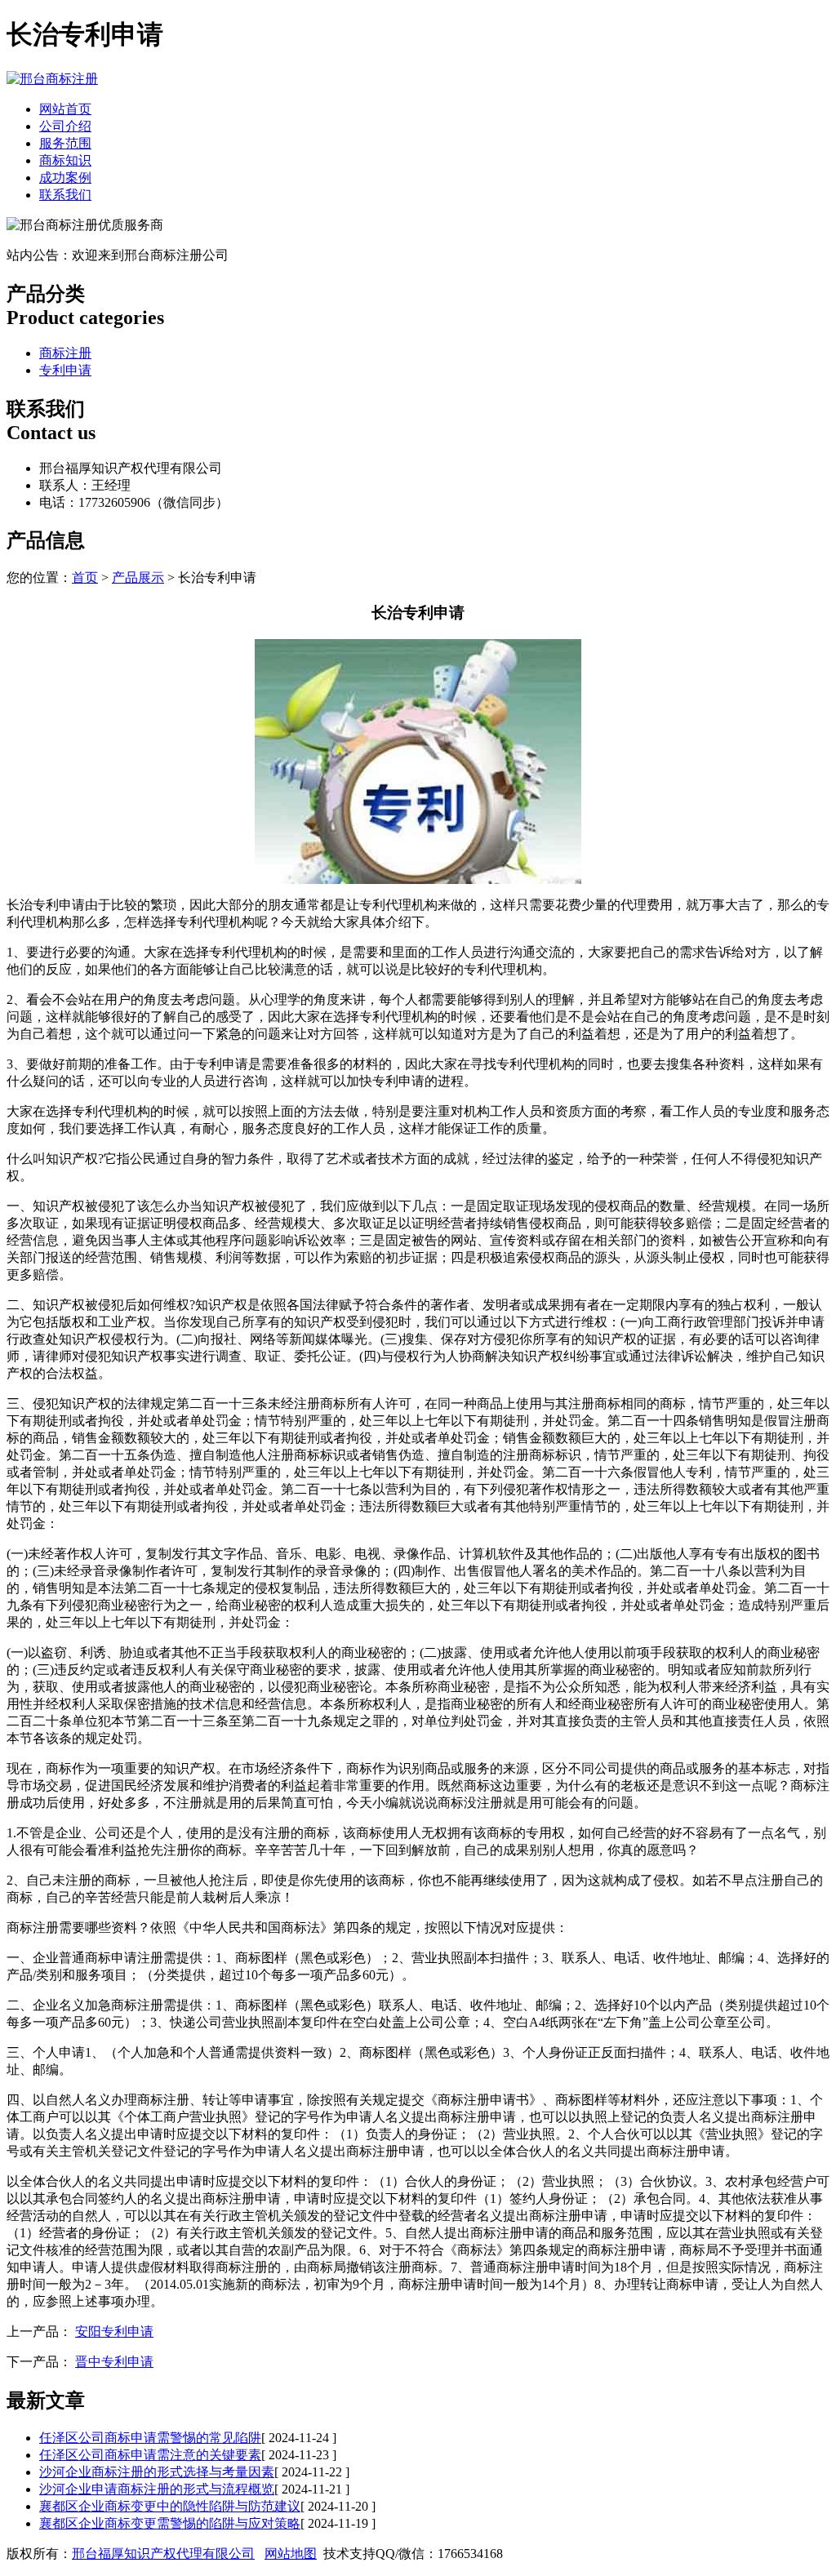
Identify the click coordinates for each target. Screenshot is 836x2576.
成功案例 (65, 178)
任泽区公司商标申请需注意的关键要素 (150, 2455)
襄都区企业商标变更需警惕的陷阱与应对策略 (170, 2523)
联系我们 (65, 195)
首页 (85, 577)
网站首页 (65, 109)
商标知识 (65, 160)
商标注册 (65, 353)
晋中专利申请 (114, 2362)
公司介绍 (65, 126)
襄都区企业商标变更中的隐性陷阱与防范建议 (170, 2506)
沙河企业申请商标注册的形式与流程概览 (157, 2489)
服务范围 (65, 143)
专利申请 (65, 370)
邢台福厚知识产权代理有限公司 (163, 2554)
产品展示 (138, 577)
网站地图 (291, 2554)
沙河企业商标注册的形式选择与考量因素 (157, 2472)
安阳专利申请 (114, 2332)
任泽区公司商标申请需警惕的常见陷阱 (150, 2438)
